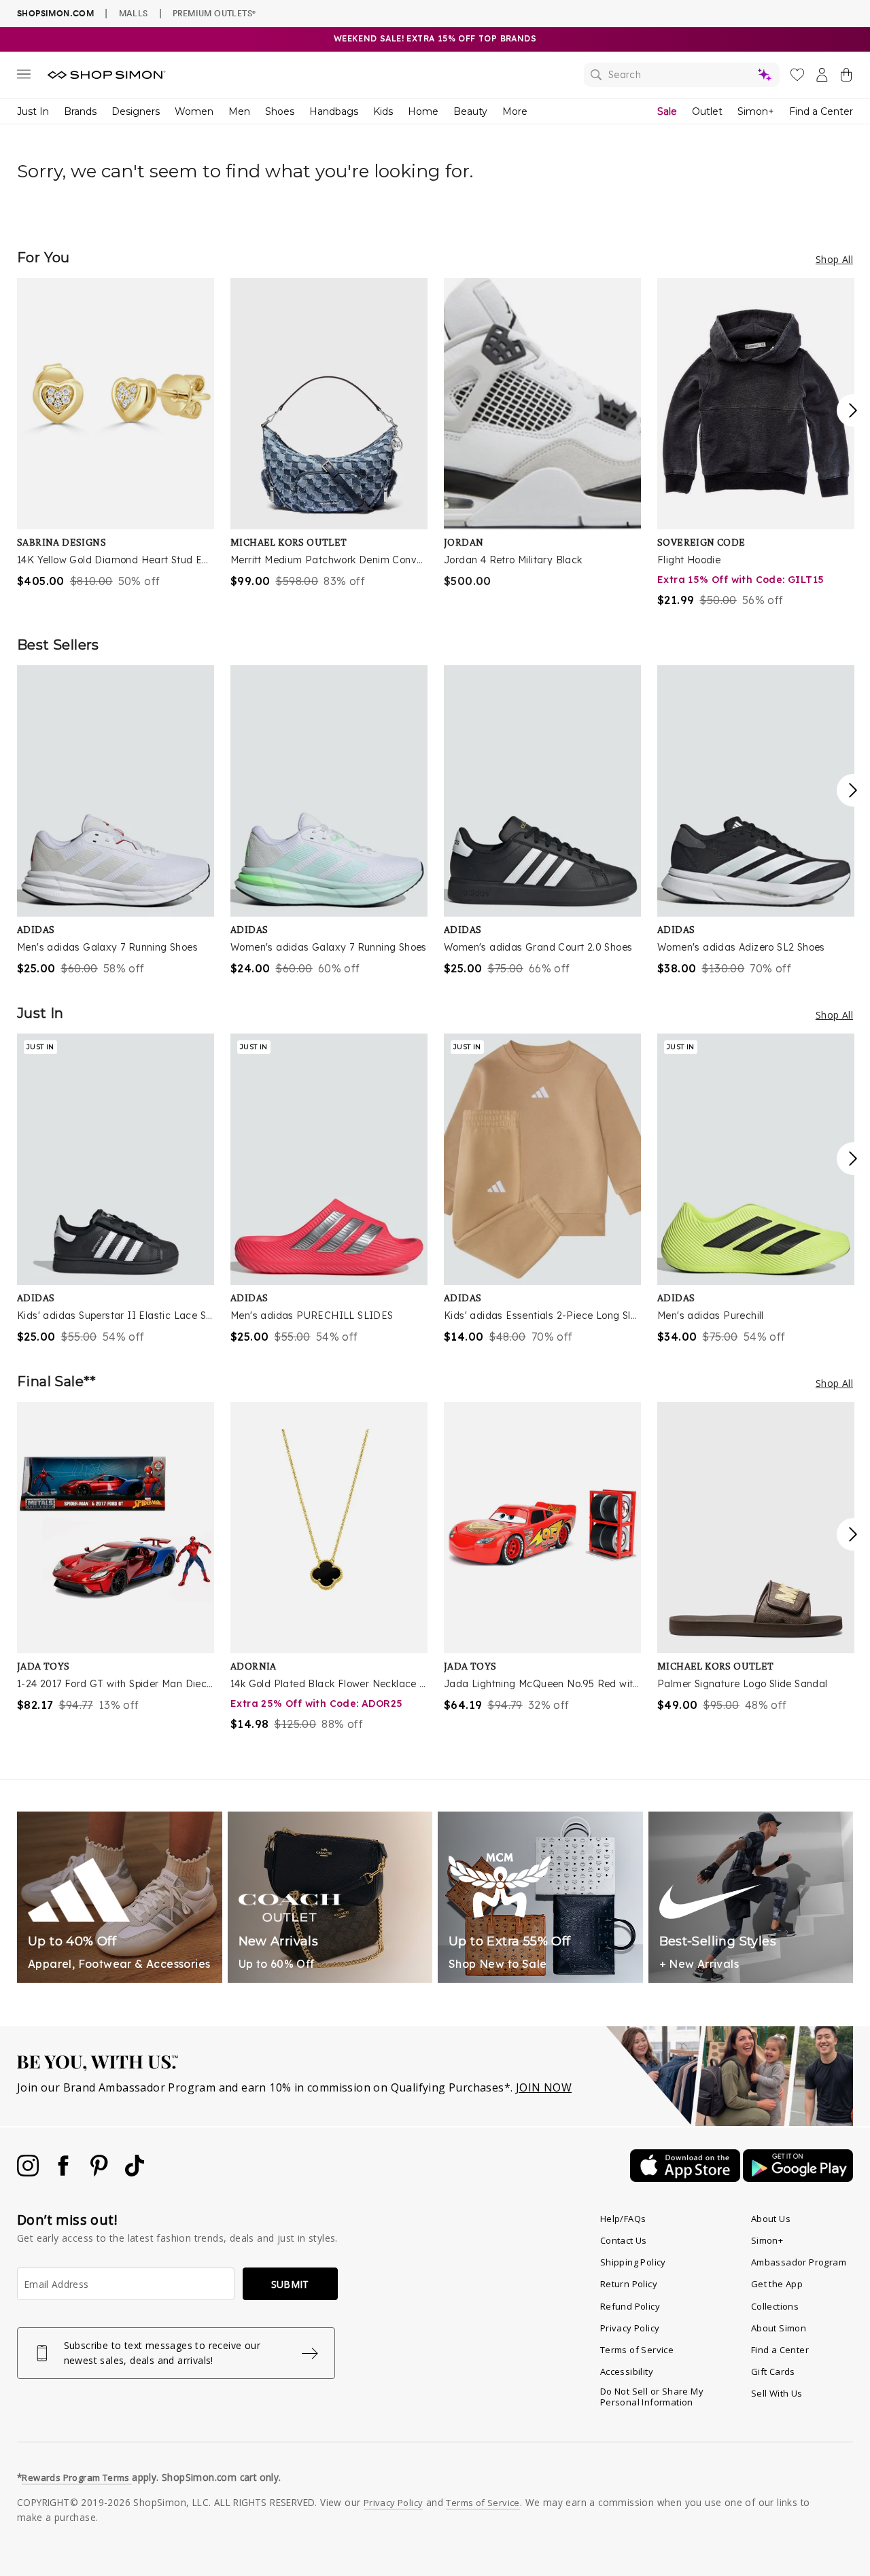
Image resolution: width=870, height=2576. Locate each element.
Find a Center (821, 111)
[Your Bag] (846, 77)
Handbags (334, 111)
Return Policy (629, 2284)
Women (194, 111)
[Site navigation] (24, 77)
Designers (136, 111)
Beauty (470, 111)
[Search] (682, 75)
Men (239, 111)
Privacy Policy (630, 2328)
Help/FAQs (623, 2219)
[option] (116, 434)
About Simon (779, 2328)
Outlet (707, 111)
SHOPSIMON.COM (55, 13)
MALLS (134, 13)
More (515, 111)
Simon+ (756, 111)
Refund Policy (630, 2306)
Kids (383, 111)
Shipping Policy (633, 2262)
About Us (771, 2219)
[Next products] (853, 410)
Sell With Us (777, 2393)
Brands (80, 111)
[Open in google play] (798, 2178)
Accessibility (627, 2371)
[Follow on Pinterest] (101, 2172)
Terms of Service (637, 2350)
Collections (775, 2306)
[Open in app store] (686, 2178)
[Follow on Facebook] (65, 2172)
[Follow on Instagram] (29, 2172)
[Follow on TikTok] (135, 2172)
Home (423, 111)
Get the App (777, 2284)
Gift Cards (773, 2371)
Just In (33, 111)
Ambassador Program (799, 2262)
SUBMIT (290, 2284)
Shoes (280, 111)
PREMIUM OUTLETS (214, 13)
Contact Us (624, 2240)
